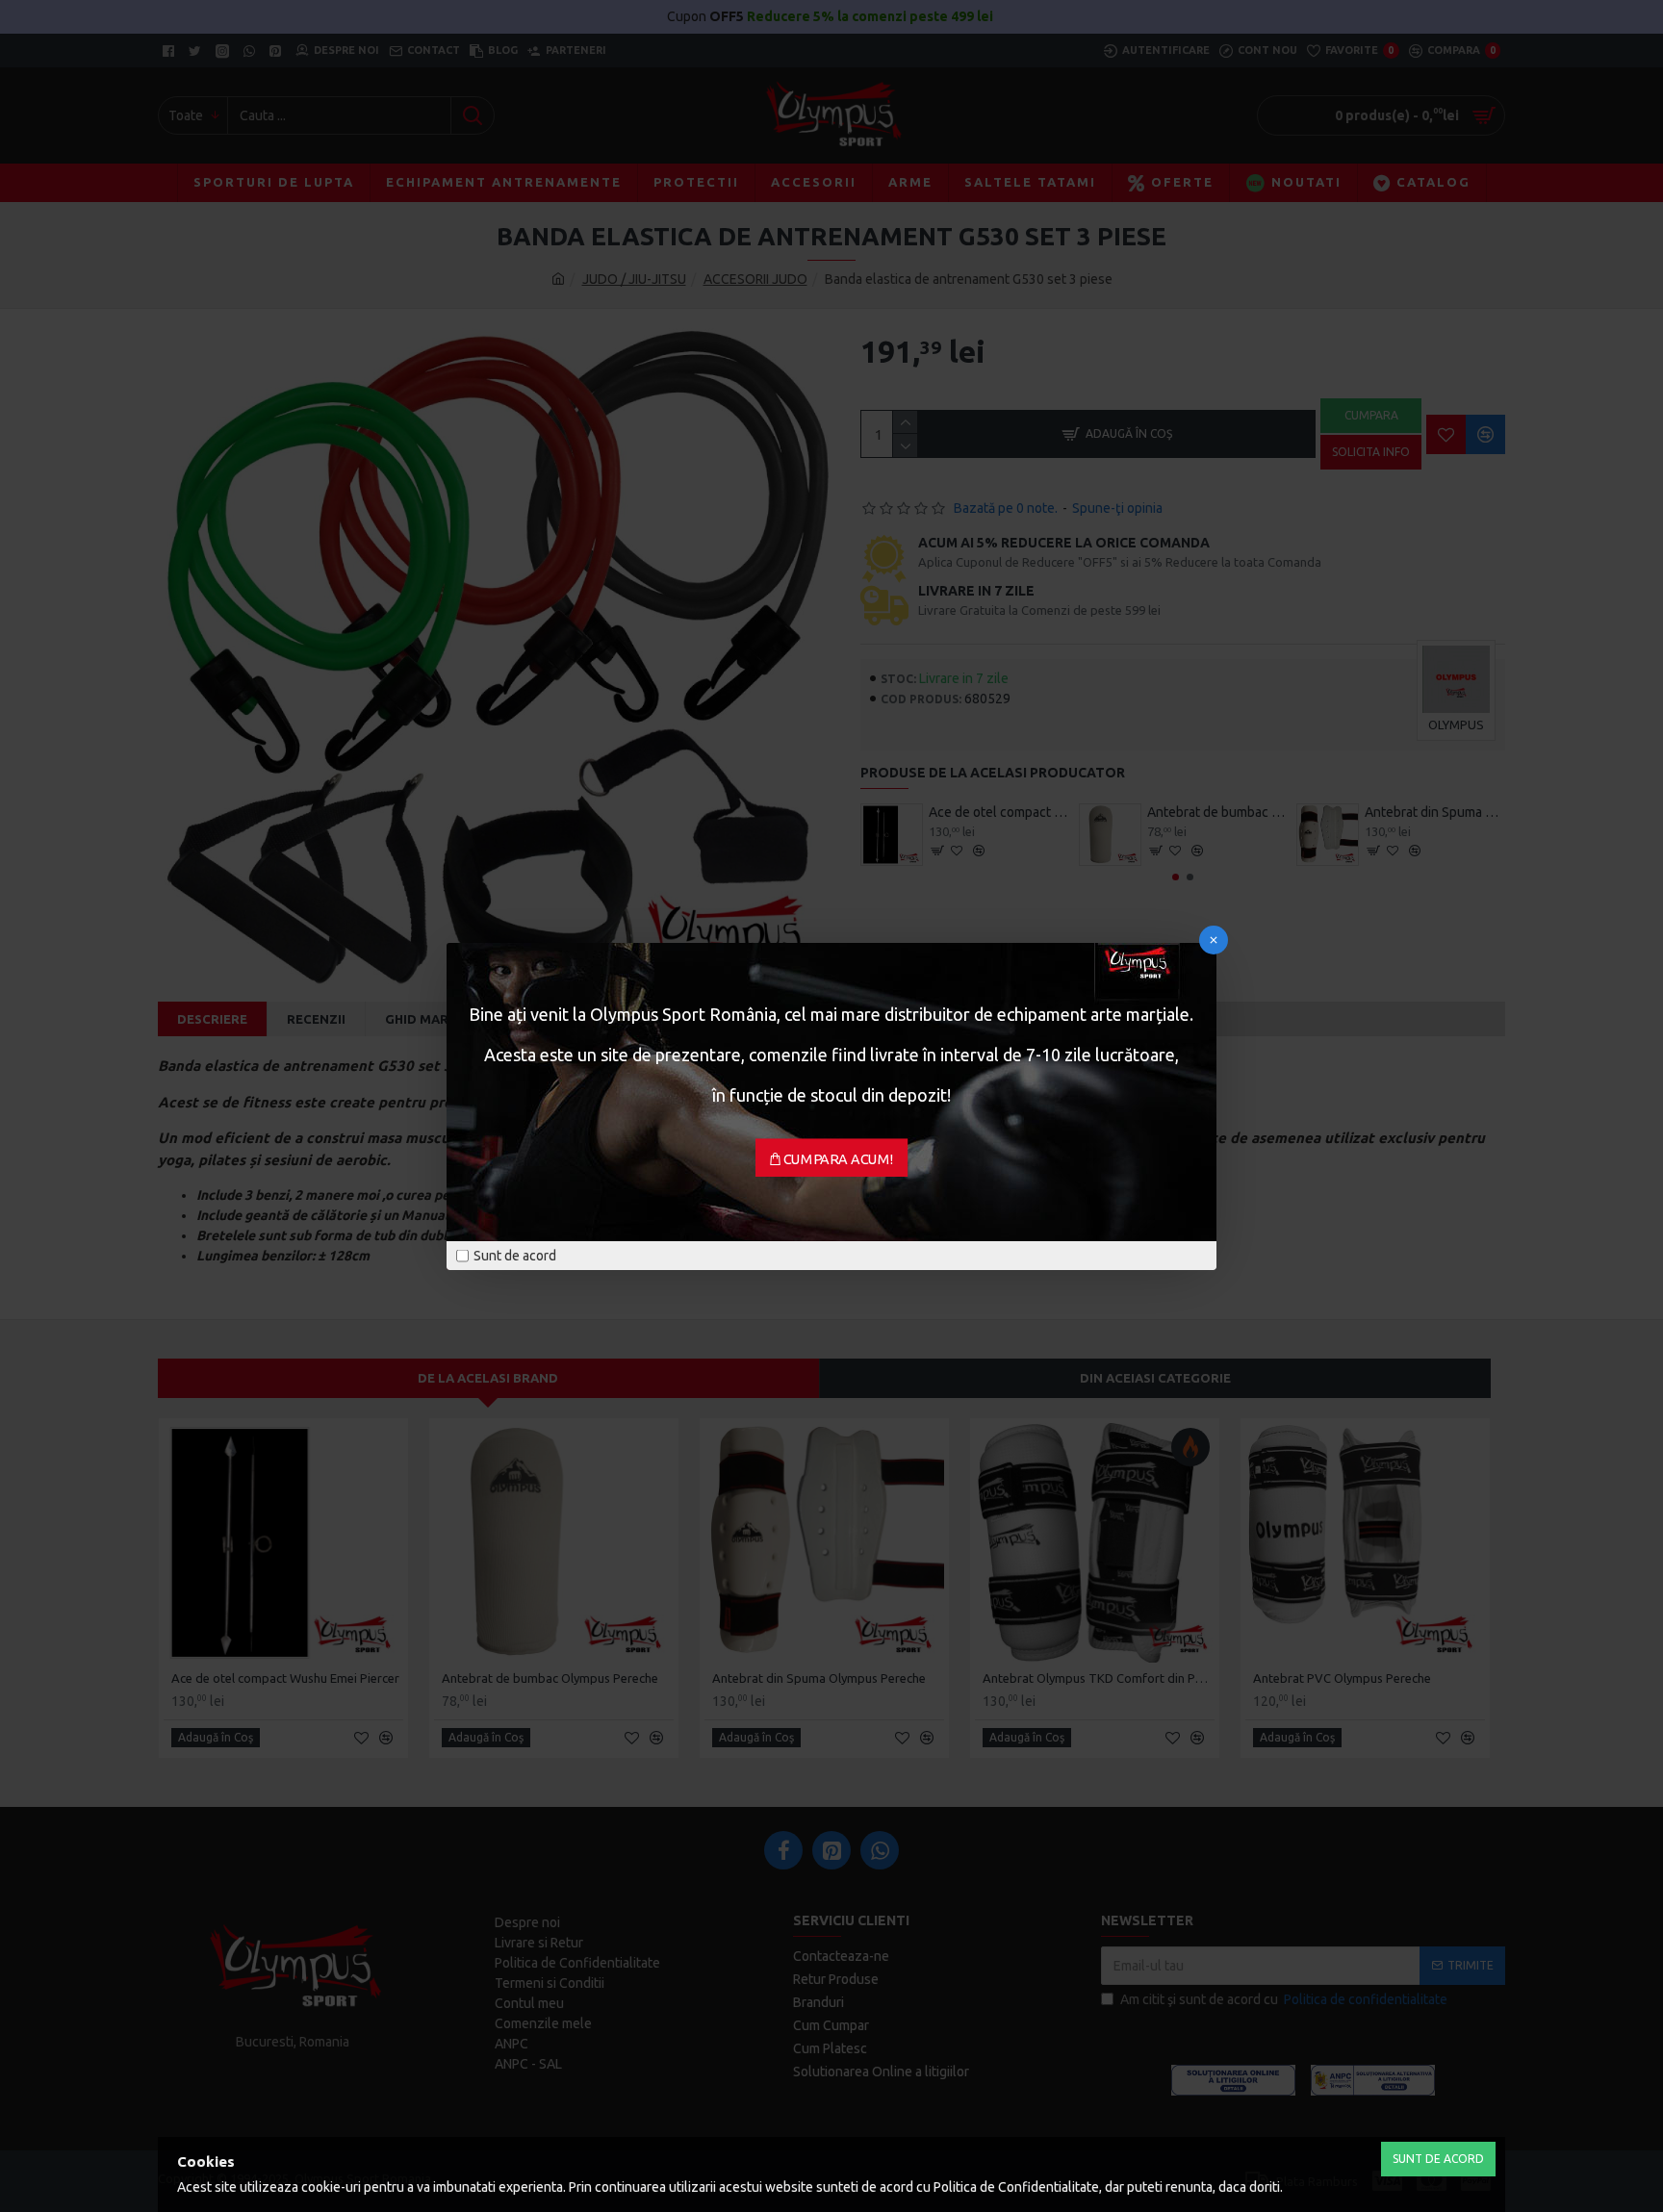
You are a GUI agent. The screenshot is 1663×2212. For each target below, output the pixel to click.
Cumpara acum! (839, 1158)
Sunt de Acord (1438, 2159)
